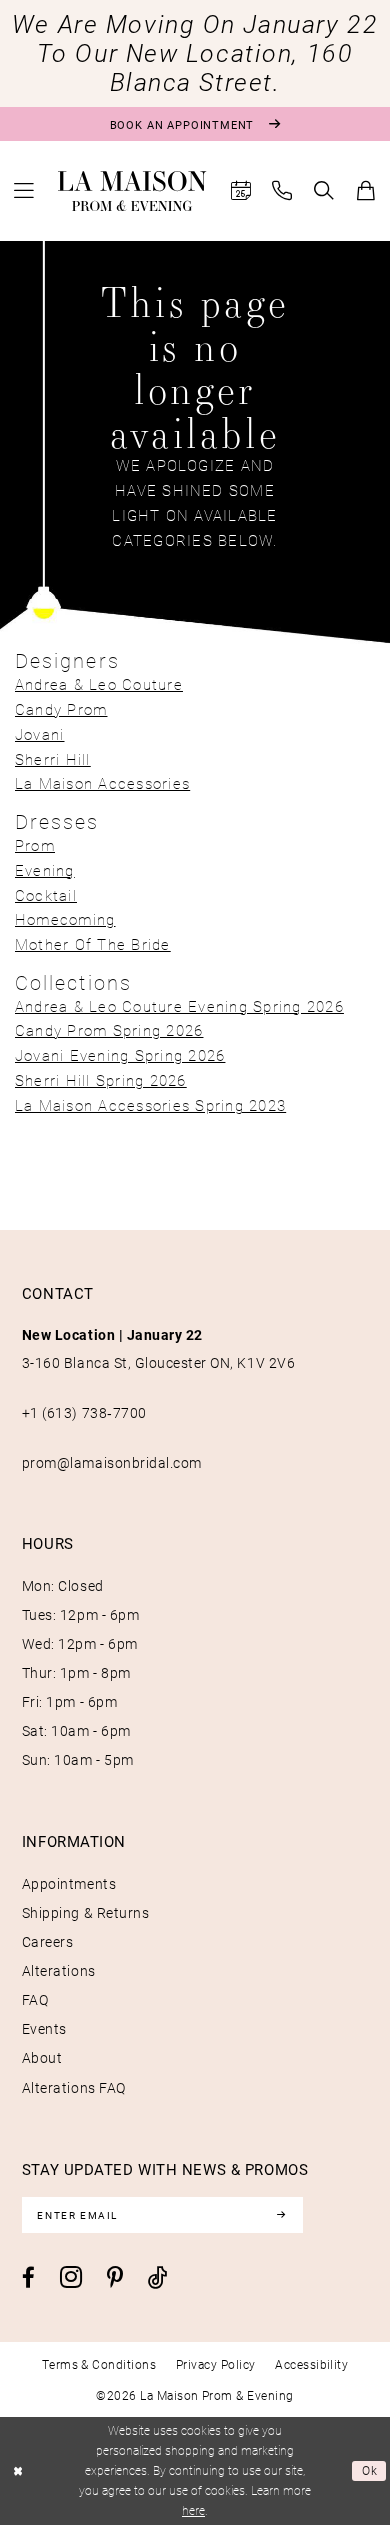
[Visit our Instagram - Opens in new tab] (71, 2277)
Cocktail (46, 895)
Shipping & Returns (85, 1913)
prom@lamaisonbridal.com (112, 1463)
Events (44, 2029)
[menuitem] (24, 191)
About (42, 2058)
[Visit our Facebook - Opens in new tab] (28, 2278)
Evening (45, 870)
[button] (24, 191)
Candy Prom (61, 709)
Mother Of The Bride (93, 944)
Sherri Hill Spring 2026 (101, 1080)
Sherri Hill (53, 759)
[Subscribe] (281, 2214)
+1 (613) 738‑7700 (84, 1413)
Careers (48, 1942)
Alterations (59, 1971)
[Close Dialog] (18, 2470)
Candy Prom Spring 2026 (109, 1030)
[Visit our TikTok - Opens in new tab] (158, 2278)
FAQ (35, 2000)
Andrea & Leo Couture (99, 684)
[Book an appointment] (241, 191)
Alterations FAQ (74, 2088)
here (193, 2510)
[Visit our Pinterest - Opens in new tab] (115, 2278)
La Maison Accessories (102, 783)
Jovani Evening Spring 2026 (120, 1055)
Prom (35, 845)
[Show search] (325, 191)
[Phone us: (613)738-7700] (283, 191)
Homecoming (65, 919)
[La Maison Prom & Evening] (132, 191)
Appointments (69, 1884)
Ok (370, 2470)
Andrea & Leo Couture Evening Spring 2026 (179, 1006)
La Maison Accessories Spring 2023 (150, 1105)
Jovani (40, 734)
